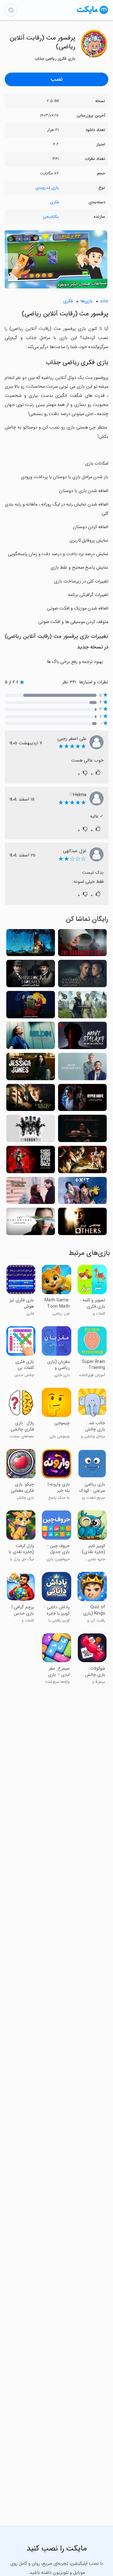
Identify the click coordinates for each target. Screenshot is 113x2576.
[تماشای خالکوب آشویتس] (82, 975)
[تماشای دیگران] (82, 1223)
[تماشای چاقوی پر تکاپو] (82, 1099)
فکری (54, 202)
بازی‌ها (86, 301)
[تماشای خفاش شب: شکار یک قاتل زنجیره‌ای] (82, 1037)
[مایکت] (93, 14)
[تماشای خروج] (82, 1192)
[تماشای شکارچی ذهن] (31, 1130)
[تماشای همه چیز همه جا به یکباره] (31, 1161)
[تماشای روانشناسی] (82, 1068)
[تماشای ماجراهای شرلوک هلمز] (31, 975)
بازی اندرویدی (47, 188)
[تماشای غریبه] (82, 1006)
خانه (104, 301)
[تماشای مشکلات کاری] (31, 1192)
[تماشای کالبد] (31, 1223)
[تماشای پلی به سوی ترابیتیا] (31, 945)
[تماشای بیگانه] (82, 1130)
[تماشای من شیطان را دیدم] (82, 1161)
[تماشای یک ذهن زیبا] (31, 1099)
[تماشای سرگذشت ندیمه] (82, 945)
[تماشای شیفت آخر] (31, 1037)
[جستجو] (11, 10)
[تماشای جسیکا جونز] (31, 1068)
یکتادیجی (51, 217)
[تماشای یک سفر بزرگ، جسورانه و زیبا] (31, 1006)
